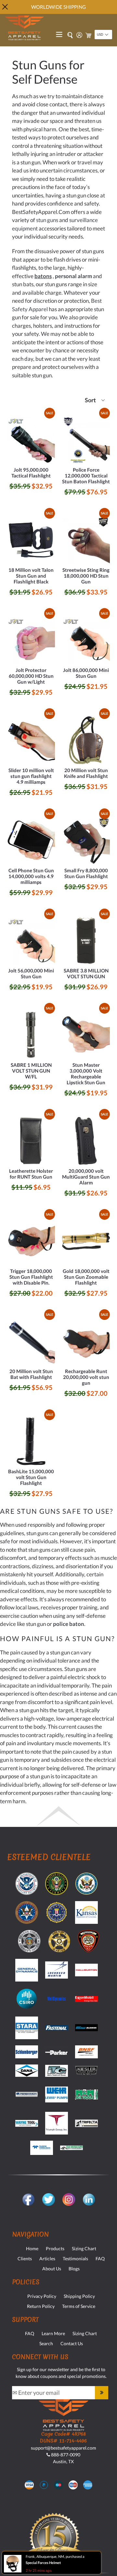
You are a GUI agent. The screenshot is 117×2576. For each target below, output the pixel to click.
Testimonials (75, 2258)
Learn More (53, 2333)
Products (55, 2248)
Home (32, 2248)
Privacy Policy (42, 2296)
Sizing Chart (84, 2248)
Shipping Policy (79, 2296)
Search (46, 2343)
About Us (52, 2269)
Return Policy (41, 2306)
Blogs (74, 2269)
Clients (25, 2258)
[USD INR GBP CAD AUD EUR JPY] (103, 35)
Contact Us (72, 2343)
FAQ (100, 2258)
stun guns (47, 220)
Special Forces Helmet (43, 2563)
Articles (47, 2258)
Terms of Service (79, 2306)
